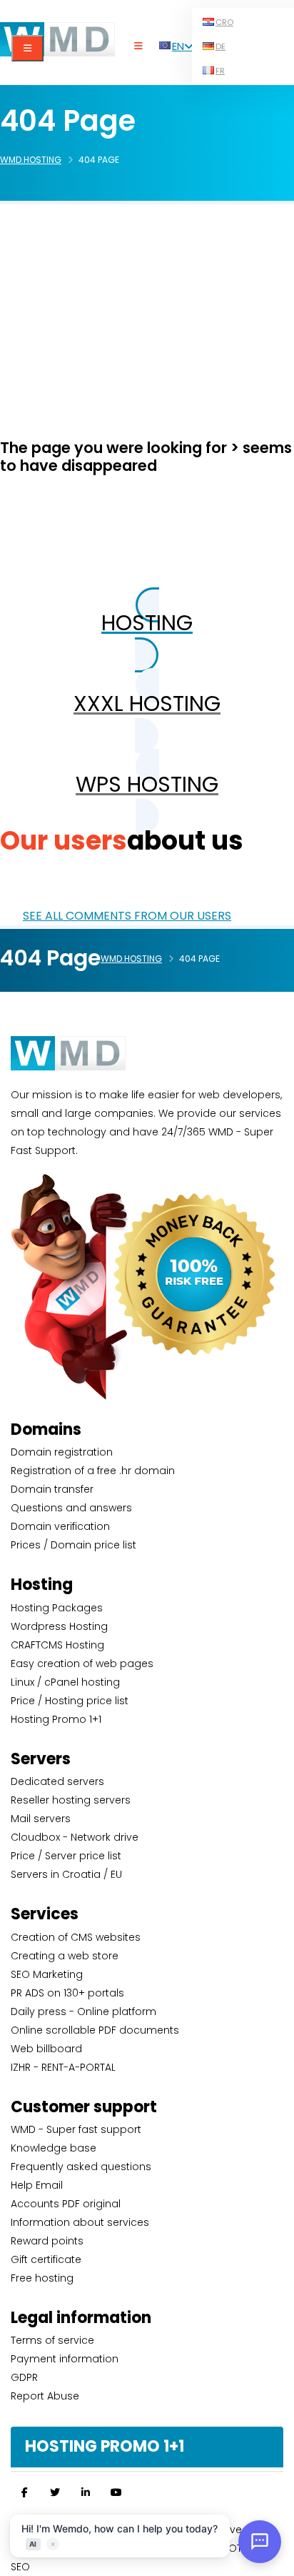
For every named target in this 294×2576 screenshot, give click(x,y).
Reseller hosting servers (71, 1800)
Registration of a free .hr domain (93, 1471)
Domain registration (62, 1452)
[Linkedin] (86, 2492)
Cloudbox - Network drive (75, 1837)
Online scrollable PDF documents (95, 2030)
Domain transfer (52, 1489)
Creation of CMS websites (76, 1937)
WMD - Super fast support (76, 2129)
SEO (20, 2567)
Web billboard (46, 2049)
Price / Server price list (66, 1856)
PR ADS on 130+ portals (67, 1993)
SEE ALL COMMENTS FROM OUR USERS (127, 916)
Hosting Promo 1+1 (56, 1719)
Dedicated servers (57, 1781)
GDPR (24, 2377)
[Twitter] (55, 2492)
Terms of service (52, 2340)
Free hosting (42, 2278)
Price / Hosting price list (70, 1701)
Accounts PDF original (66, 2204)
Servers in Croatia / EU (66, 1874)
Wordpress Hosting (59, 1626)
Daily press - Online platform (83, 2011)
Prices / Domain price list (73, 1545)
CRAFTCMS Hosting (57, 1645)
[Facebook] (24, 2492)
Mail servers (41, 1819)
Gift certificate (46, 2259)
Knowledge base (54, 2148)
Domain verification (60, 1526)
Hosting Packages (57, 1608)
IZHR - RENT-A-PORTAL (63, 2067)
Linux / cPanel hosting (65, 1682)
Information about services (80, 2222)
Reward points (47, 2241)
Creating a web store (65, 1956)
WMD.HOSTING (31, 160)
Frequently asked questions (81, 2167)
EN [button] (178, 46)
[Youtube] (116, 2492)
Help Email (37, 2185)
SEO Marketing (47, 1974)
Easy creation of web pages (82, 1664)
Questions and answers (71, 1508)
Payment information (65, 2359)
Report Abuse (45, 2396)
